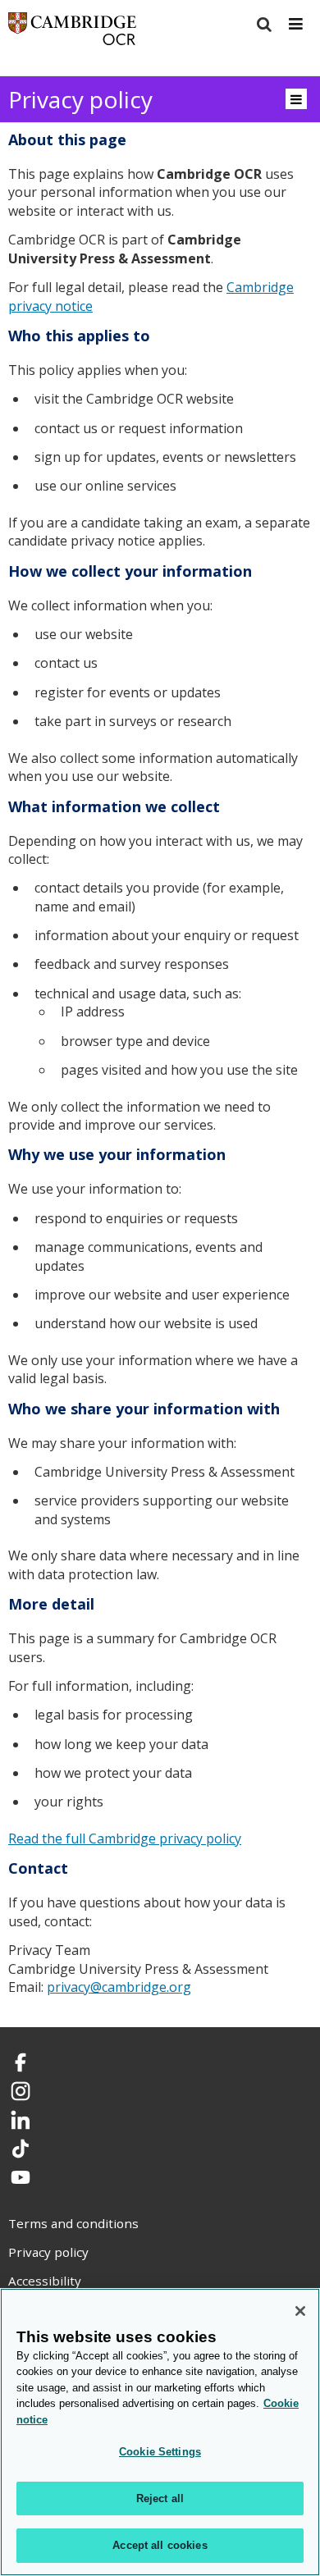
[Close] (300, 2311)
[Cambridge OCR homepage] (72, 32)
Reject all (160, 2498)
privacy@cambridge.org (119, 1987)
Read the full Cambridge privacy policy (125, 1838)
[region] (160, 2432)
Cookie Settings (160, 2452)
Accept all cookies (160, 2545)
